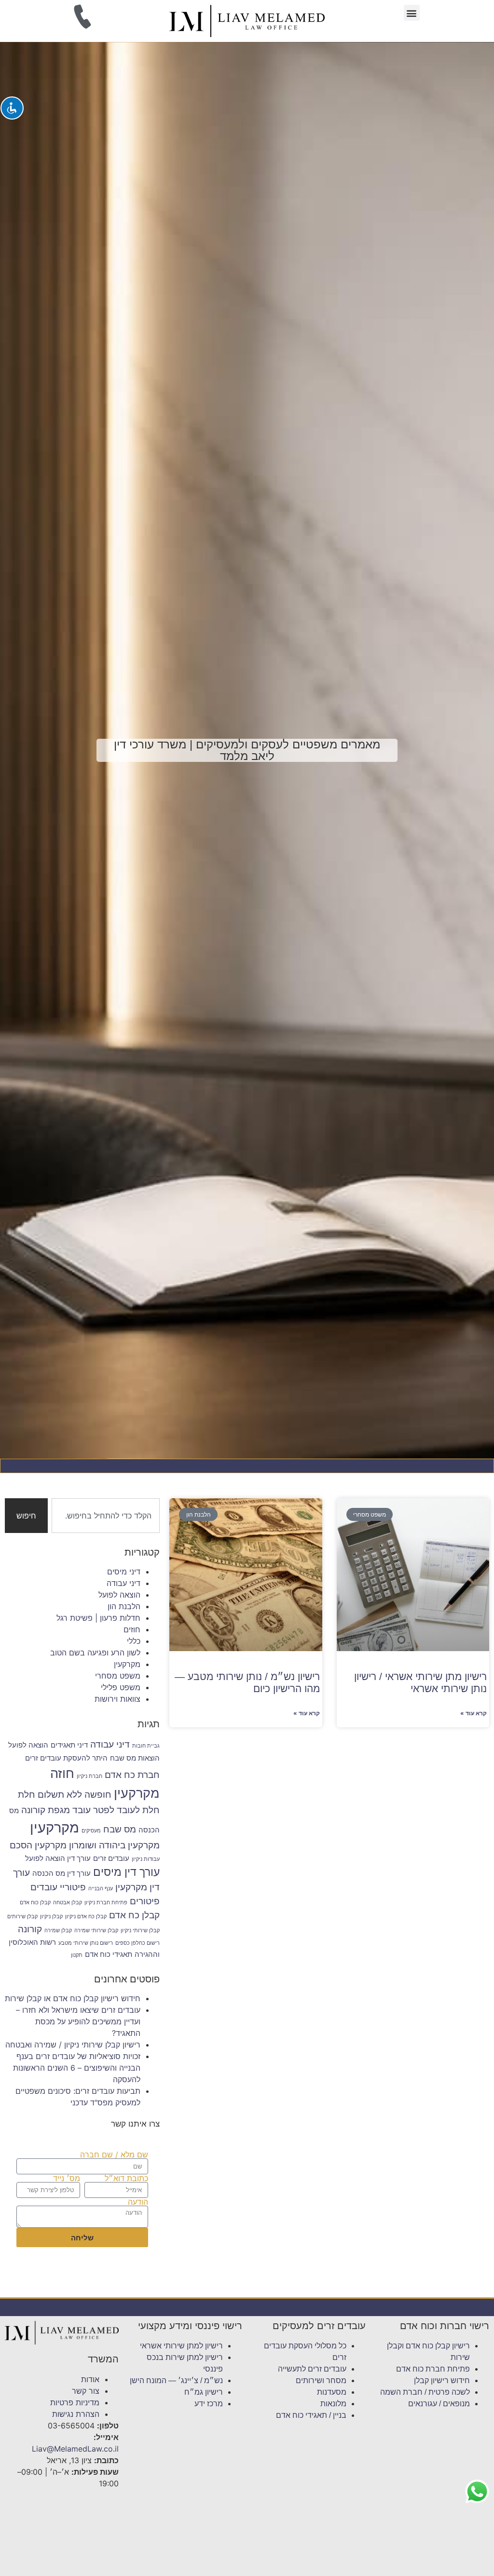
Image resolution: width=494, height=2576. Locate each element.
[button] (412, 13)
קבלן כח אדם (134, 1915)
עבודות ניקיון (146, 1859)
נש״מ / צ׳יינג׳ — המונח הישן (176, 2380)
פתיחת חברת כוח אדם (433, 2369)
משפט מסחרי (118, 1676)
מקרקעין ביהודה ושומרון (114, 1845)
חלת (27, 1794)
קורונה (30, 1929)
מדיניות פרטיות (75, 2402)
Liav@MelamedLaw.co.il (75, 2449)
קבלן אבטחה (68, 1903)
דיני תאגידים (69, 1745)
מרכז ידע (209, 2404)
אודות (90, 2379)
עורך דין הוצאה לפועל (58, 1858)
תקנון (77, 1955)
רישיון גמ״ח (204, 2392)
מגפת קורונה (46, 1810)
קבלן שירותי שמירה (96, 1931)
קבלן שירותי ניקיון (140, 1931)
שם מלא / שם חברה (114, 2155)
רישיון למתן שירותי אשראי (181, 2346)
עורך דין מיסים (126, 1872)
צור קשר (86, 2391)
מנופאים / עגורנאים (439, 2404)
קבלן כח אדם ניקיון (86, 1917)
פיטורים (145, 1901)
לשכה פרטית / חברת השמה (425, 2392)
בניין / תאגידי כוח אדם (311, 2415)
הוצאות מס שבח (135, 1758)
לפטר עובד (93, 1810)
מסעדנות (332, 2392)
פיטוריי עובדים (58, 1887)
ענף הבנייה (101, 1889)
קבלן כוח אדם (35, 1903)
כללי (134, 1641)
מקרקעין (127, 1664)
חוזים (132, 1629)
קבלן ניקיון (51, 1917)
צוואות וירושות (117, 1699)
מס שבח (120, 1829)
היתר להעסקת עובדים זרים (66, 1758)
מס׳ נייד (67, 2178)
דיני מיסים (124, 1572)
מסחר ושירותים (321, 2380)
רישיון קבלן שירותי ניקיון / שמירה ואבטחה (73, 2045)
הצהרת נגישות (76, 2414)
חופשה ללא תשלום (75, 1794)
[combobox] (106, 1516)
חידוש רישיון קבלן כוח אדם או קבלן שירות (73, 1998)
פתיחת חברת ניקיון (106, 1903)
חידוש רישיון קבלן (442, 2380)
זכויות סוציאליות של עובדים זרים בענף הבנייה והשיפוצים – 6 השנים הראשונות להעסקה (77, 2068)
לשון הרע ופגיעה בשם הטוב (95, 1653)
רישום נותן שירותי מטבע (86, 1943)
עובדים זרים (111, 1858)
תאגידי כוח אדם (109, 1954)
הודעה (138, 2202)
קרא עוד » (473, 1713)
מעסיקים (91, 1831)
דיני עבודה (123, 1583)
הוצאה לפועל (119, 1595)
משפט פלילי (121, 1687)
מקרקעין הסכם (38, 1845)
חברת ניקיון (89, 1776)
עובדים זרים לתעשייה (312, 2369)
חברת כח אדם (132, 1775)
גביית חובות (146, 1746)
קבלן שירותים (22, 1917)
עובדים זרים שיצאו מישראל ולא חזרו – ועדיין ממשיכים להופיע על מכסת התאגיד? (78, 2021)
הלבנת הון (124, 1606)
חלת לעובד (138, 1810)
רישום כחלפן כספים (137, 1943)
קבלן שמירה (58, 1931)
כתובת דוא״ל (126, 2178)
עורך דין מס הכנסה (62, 1873)
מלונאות (333, 2404)
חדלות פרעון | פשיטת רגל (98, 1618)
